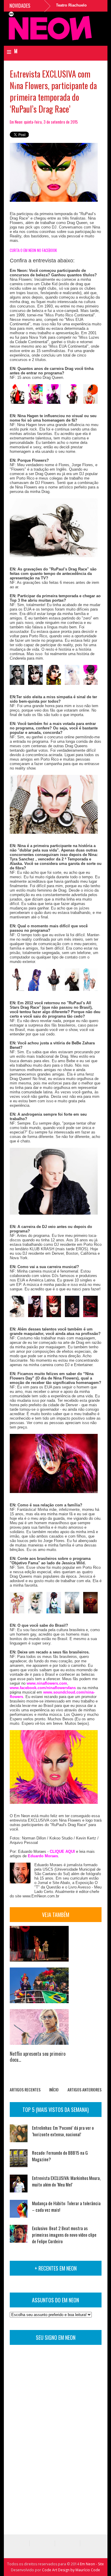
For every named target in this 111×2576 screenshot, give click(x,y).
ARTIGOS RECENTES (25, 2089)
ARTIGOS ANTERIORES (85, 2089)
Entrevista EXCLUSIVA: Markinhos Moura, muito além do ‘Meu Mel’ (66, 2181)
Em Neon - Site (92, 2564)
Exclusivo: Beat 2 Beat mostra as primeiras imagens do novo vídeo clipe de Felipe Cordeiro (64, 2235)
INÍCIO (54, 2089)
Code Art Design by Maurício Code (71, 2570)
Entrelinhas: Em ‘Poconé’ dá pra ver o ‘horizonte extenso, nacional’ (63, 2131)
